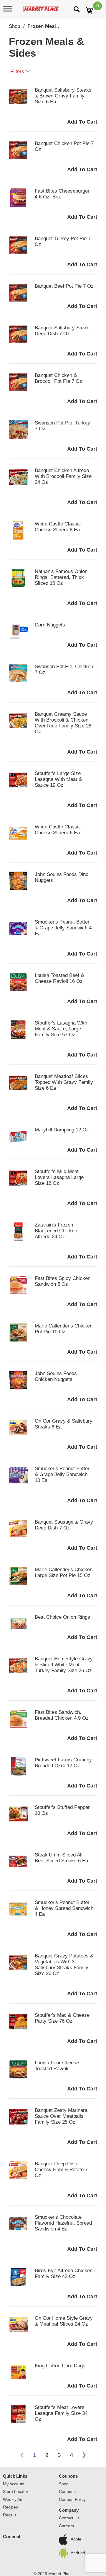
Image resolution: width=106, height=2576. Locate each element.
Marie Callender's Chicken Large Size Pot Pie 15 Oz (64, 1572)
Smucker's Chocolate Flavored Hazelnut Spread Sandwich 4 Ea (63, 2223)
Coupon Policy (72, 2499)
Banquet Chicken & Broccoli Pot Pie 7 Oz (58, 378)
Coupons (68, 2476)
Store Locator (16, 2491)
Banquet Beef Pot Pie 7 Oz (64, 286)
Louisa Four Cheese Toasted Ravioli (57, 2066)
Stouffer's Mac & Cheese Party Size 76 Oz (62, 2018)
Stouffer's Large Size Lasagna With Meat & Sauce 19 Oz (58, 779)
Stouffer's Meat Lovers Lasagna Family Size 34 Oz (61, 2413)
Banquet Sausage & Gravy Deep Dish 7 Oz (64, 1525)
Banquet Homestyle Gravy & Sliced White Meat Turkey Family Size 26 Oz (64, 1665)
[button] (82, 122)
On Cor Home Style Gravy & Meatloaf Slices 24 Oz (64, 2321)
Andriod (78, 2553)
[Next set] (84, 2455)
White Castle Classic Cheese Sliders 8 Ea (58, 527)
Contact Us (69, 2518)
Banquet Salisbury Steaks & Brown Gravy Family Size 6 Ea (63, 96)
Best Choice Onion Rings (62, 1617)
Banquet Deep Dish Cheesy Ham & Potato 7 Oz (61, 2170)
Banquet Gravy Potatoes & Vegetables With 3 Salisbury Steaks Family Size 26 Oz (64, 1965)
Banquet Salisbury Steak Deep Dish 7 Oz (62, 331)
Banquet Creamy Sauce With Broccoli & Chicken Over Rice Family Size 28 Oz (63, 723)
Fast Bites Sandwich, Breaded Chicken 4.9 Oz (62, 1715)
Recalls (10, 2515)
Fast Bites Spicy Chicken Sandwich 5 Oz (63, 1281)
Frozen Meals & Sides (53, 26)
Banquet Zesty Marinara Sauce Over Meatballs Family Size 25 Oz (61, 2116)
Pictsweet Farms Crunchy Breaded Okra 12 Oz (63, 1763)
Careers (66, 2526)
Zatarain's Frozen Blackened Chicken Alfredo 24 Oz (56, 1231)
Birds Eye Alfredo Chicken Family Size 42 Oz (64, 2273)
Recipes (10, 2507)
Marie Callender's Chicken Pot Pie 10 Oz (64, 1329)
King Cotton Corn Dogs (60, 2366)
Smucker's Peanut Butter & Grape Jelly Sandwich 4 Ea (63, 928)
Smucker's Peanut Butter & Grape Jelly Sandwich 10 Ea (62, 1474)
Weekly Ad (13, 2499)
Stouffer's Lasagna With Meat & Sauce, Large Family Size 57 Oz (61, 1029)
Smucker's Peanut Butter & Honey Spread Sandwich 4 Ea (64, 1908)
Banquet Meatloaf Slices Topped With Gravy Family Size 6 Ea (64, 1082)
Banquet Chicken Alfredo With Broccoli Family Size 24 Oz (63, 476)
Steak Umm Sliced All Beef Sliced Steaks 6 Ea (61, 1858)
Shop (14, 26)
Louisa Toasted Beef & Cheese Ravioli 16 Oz (59, 978)
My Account (14, 2484)
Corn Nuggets (50, 625)
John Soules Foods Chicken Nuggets (56, 1376)
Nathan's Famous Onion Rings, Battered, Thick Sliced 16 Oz (61, 577)
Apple (76, 2539)
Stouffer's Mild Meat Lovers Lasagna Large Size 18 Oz (59, 1177)
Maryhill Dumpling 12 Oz (62, 1130)
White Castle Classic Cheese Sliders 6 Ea (58, 830)
